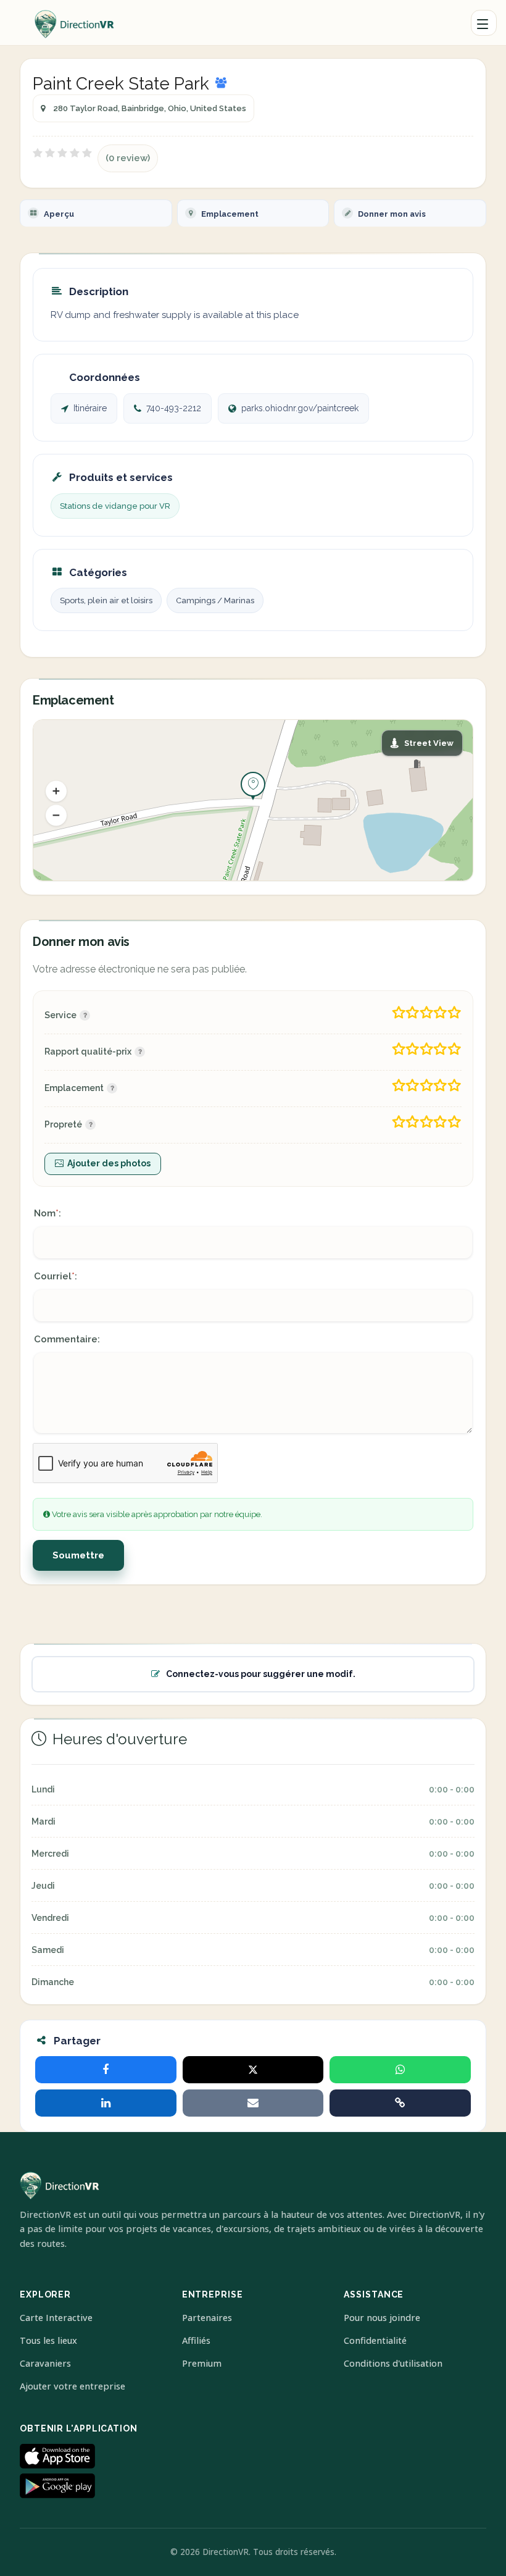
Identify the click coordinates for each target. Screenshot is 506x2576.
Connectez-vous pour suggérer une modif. (261, 1674)
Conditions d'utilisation (393, 2363)
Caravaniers (45, 2363)
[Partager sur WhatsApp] (400, 2070)
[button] (56, 791)
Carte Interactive (56, 2318)
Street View (429, 743)
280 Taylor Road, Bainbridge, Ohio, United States (150, 108)
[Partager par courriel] (253, 2103)
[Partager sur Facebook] (106, 2070)
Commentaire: (67, 1339)
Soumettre (78, 1555)
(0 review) (128, 158)
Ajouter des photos (109, 1163)
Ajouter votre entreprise (73, 2386)
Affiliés (196, 2340)
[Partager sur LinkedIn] (106, 2103)
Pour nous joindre (382, 2318)
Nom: (48, 1213)
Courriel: (56, 1276)
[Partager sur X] (253, 2070)
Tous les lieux (48, 2340)
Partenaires (207, 2318)
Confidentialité (375, 2340)
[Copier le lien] (400, 2103)
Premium (202, 2363)
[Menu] (484, 23)
